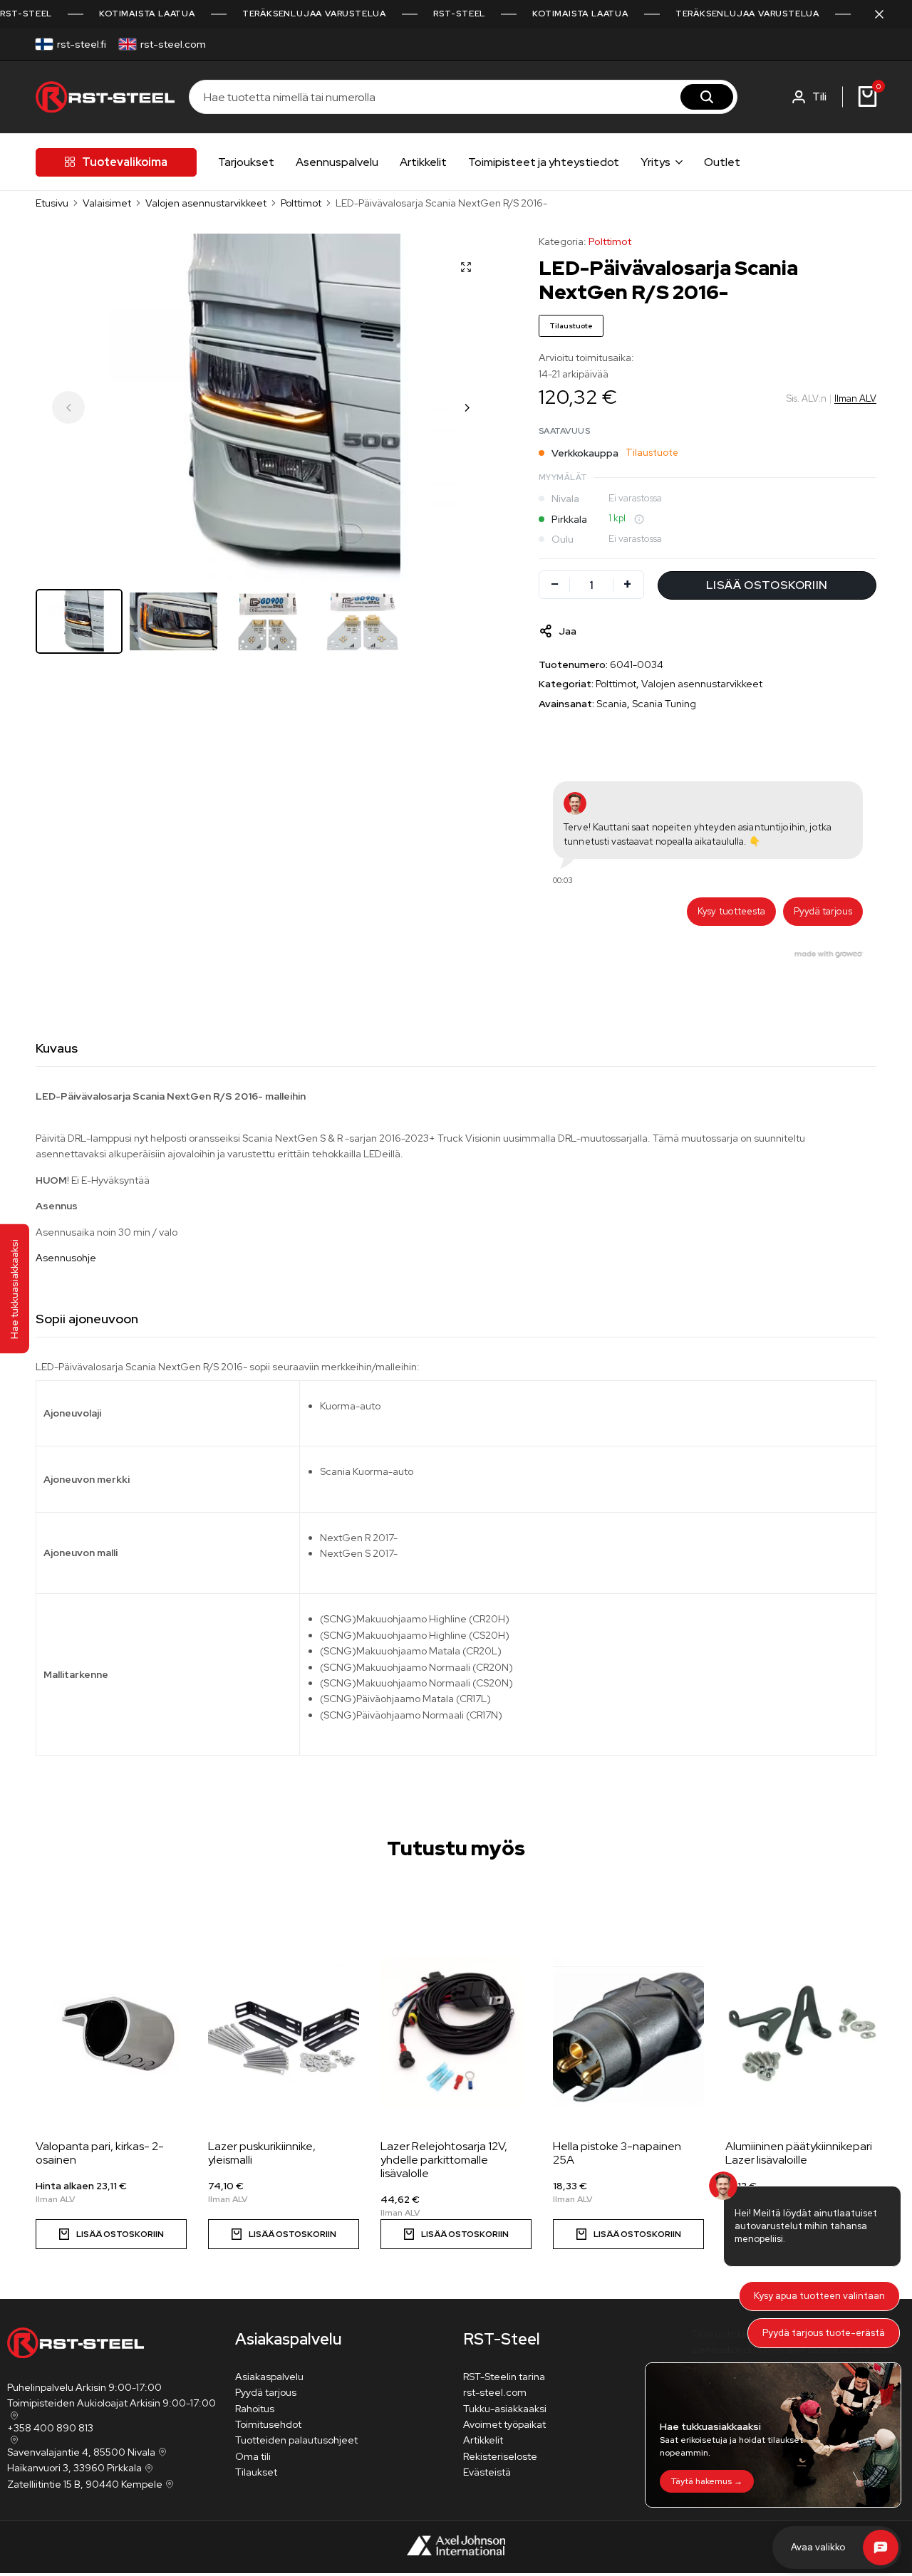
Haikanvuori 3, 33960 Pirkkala (74, 2468)
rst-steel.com (173, 44)
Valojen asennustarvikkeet (206, 203)
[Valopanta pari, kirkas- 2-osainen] (111, 2031)
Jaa (568, 631)
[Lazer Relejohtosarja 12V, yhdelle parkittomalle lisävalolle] (456, 2031)
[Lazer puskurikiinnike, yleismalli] (284, 2031)
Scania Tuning (664, 704)
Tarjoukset (246, 162)
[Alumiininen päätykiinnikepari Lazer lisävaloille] (801, 2031)
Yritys (655, 162)
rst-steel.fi (82, 44)
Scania (612, 704)
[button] (467, 407)
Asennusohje (66, 1258)
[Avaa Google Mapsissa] (13, 2416)
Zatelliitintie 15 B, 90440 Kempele (85, 2484)
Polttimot (301, 203)
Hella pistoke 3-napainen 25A (617, 2153)
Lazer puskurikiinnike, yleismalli (262, 2153)
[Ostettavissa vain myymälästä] (639, 519)
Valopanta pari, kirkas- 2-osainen (100, 2153)
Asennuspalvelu (337, 162)
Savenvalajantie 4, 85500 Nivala (81, 2452)
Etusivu (52, 203)
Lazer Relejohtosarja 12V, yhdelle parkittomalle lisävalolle (444, 2160)
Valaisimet (107, 203)
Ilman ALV (855, 398)
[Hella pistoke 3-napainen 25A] (628, 2031)
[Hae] (707, 97)
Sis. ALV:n (807, 398)
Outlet (722, 162)
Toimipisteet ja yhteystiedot (544, 162)
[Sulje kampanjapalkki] (886, 14)
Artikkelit (423, 162)
